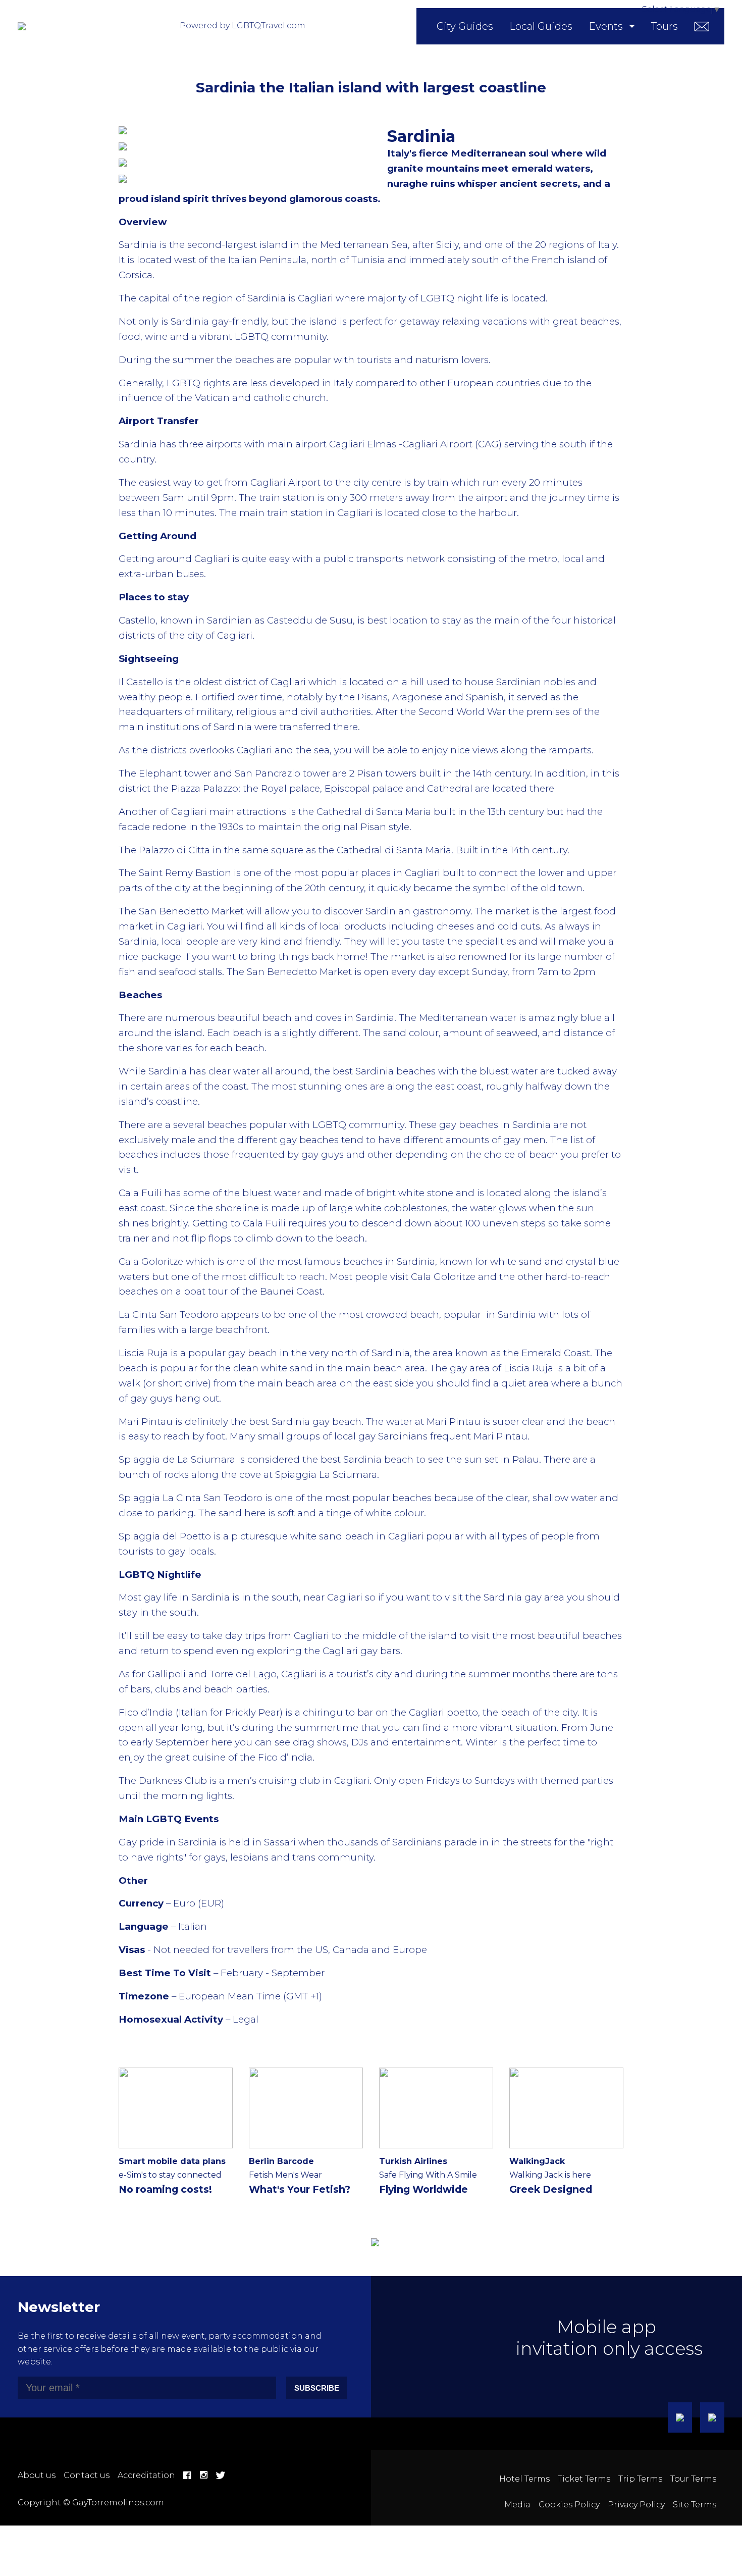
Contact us (87, 2475)
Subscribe (317, 2388)
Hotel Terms (524, 2479)
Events (606, 26)
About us (37, 2475)
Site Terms (695, 2505)
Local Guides (541, 26)
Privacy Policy (636, 2505)
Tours (665, 26)
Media (517, 2505)
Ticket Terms (584, 2479)
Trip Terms (640, 2479)
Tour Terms (693, 2479)
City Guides (465, 26)
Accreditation (146, 2475)
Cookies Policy (569, 2505)
